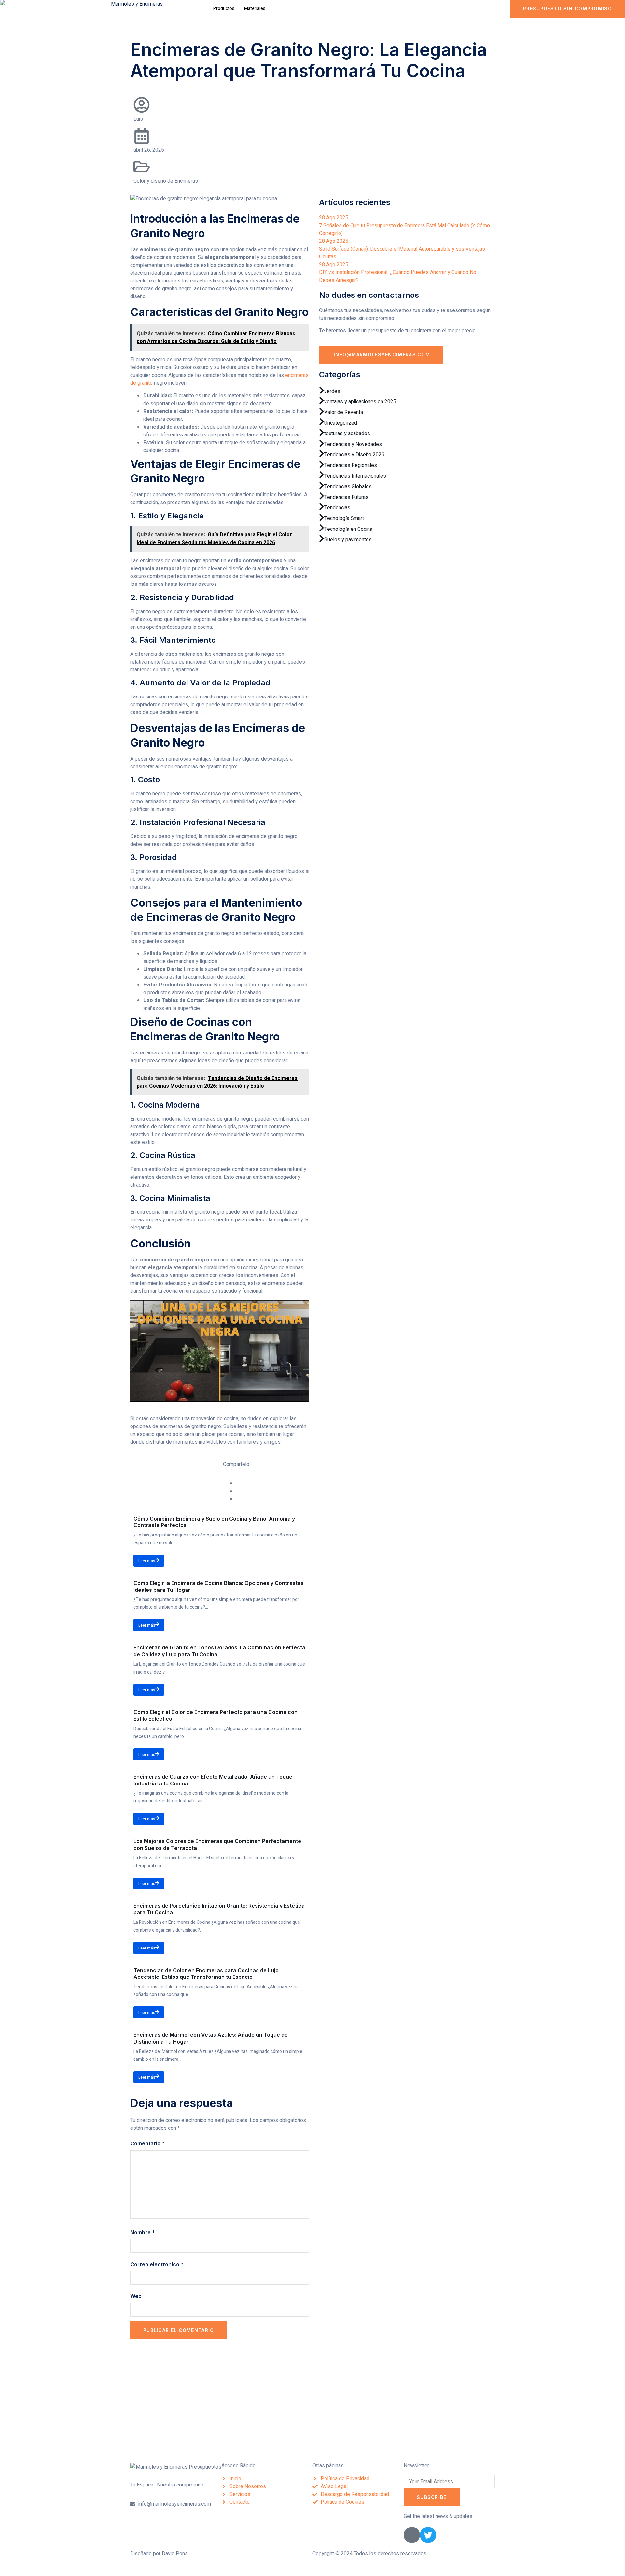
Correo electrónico (157, 2264)
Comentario (147, 2143)
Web (136, 2296)
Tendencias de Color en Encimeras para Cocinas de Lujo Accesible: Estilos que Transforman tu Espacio (206, 1974)
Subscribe (432, 2497)
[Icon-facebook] (412, 2535)
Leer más (147, 1561)
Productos (224, 9)
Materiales (255, 9)
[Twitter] (428, 2535)
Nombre (143, 2232)
